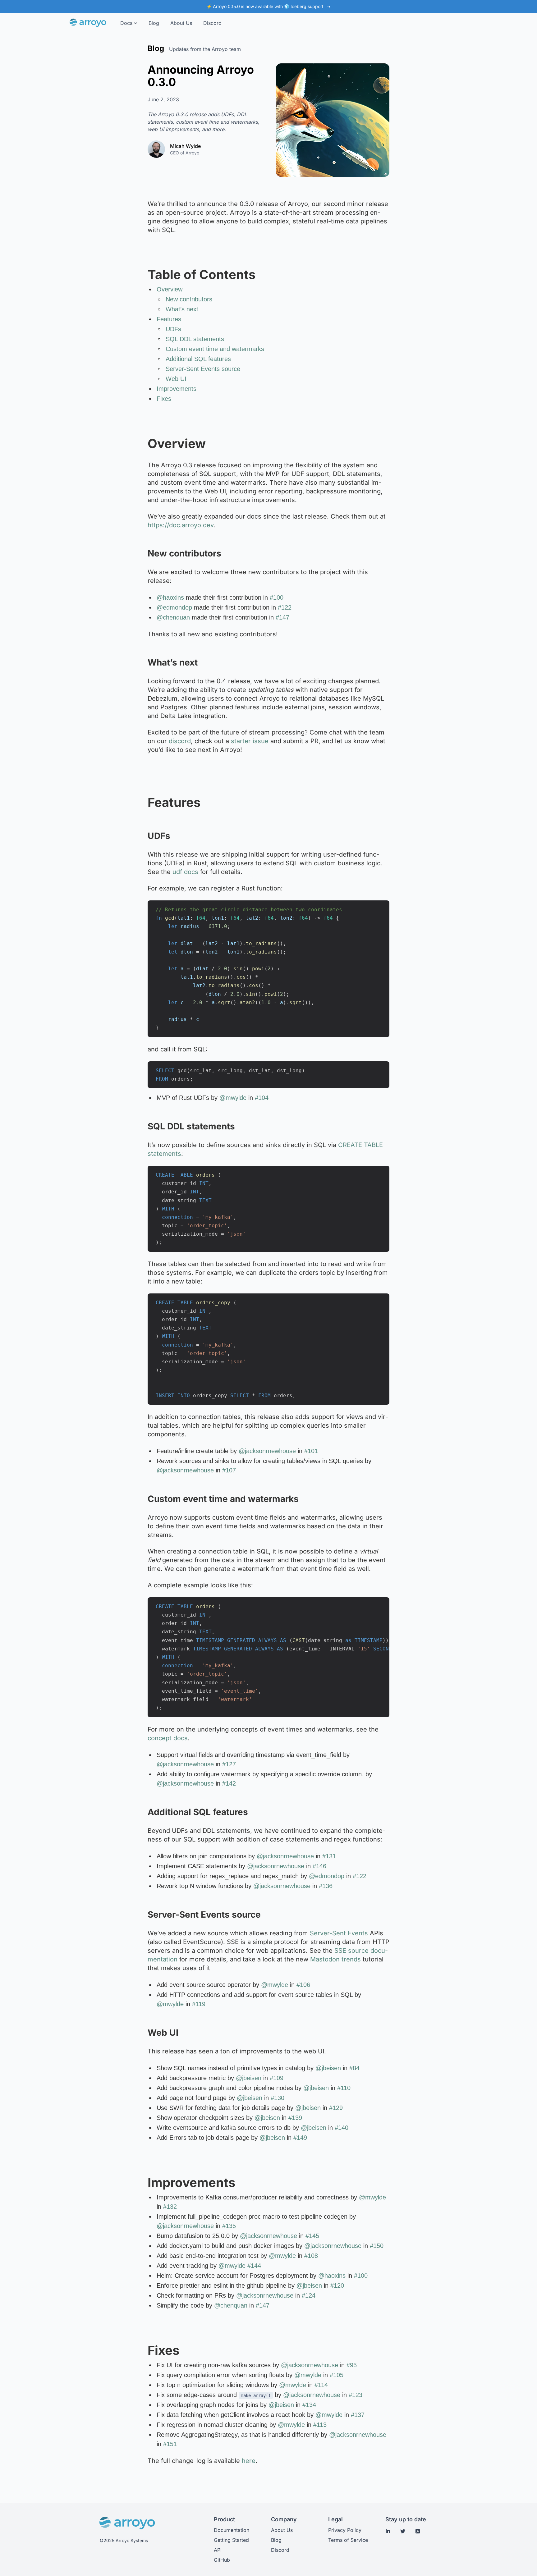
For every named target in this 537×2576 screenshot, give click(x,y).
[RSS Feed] (418, 2531)
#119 (199, 2004)
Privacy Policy (345, 2530)
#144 (254, 2266)
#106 (303, 1985)
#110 (344, 2088)
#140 (342, 2128)
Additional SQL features (198, 359)
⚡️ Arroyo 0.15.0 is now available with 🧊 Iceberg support (266, 6)
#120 (337, 2285)
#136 (326, 1886)
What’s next (182, 309)
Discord (280, 2550)
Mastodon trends (335, 1959)
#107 (229, 1470)
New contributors (189, 299)
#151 (170, 2444)
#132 (170, 2207)
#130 (278, 2098)
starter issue (250, 741)
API (218, 2550)
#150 (377, 2246)
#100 (277, 597)
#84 (354, 2068)
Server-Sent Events (339, 1933)
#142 (229, 1783)
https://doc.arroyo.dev (181, 525)
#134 (309, 2405)
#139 (295, 2118)
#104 (262, 1098)
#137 (358, 2415)
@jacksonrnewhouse (267, 1451)
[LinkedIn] (388, 2531)
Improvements (177, 389)
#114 (321, 2385)
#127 (229, 1764)
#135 (229, 2226)
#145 (312, 2236)
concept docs (168, 1738)
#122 (285, 607)
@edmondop (174, 607)
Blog (276, 2540)
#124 (309, 2295)
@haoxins (170, 597)
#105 (337, 2375)
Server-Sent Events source (203, 369)
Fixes (164, 399)
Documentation (232, 2530)
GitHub (222, 2560)
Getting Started (231, 2540)
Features (169, 319)
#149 (300, 2138)
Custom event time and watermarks (215, 349)
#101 (311, 1451)
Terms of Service (348, 2540)
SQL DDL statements (195, 339)
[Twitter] (403, 2531)
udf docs (185, 872)
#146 (319, 1866)
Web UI (176, 379)
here (249, 2461)
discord (180, 741)
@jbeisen (328, 2068)
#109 (277, 2078)
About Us (282, 2530)
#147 (282, 617)
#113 (320, 2425)
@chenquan (173, 617)
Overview (170, 289)
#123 (356, 2395)
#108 (311, 2256)
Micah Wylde (185, 146)
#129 (336, 2108)
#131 (329, 1856)
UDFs (173, 329)
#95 (352, 2365)
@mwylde (233, 1098)
